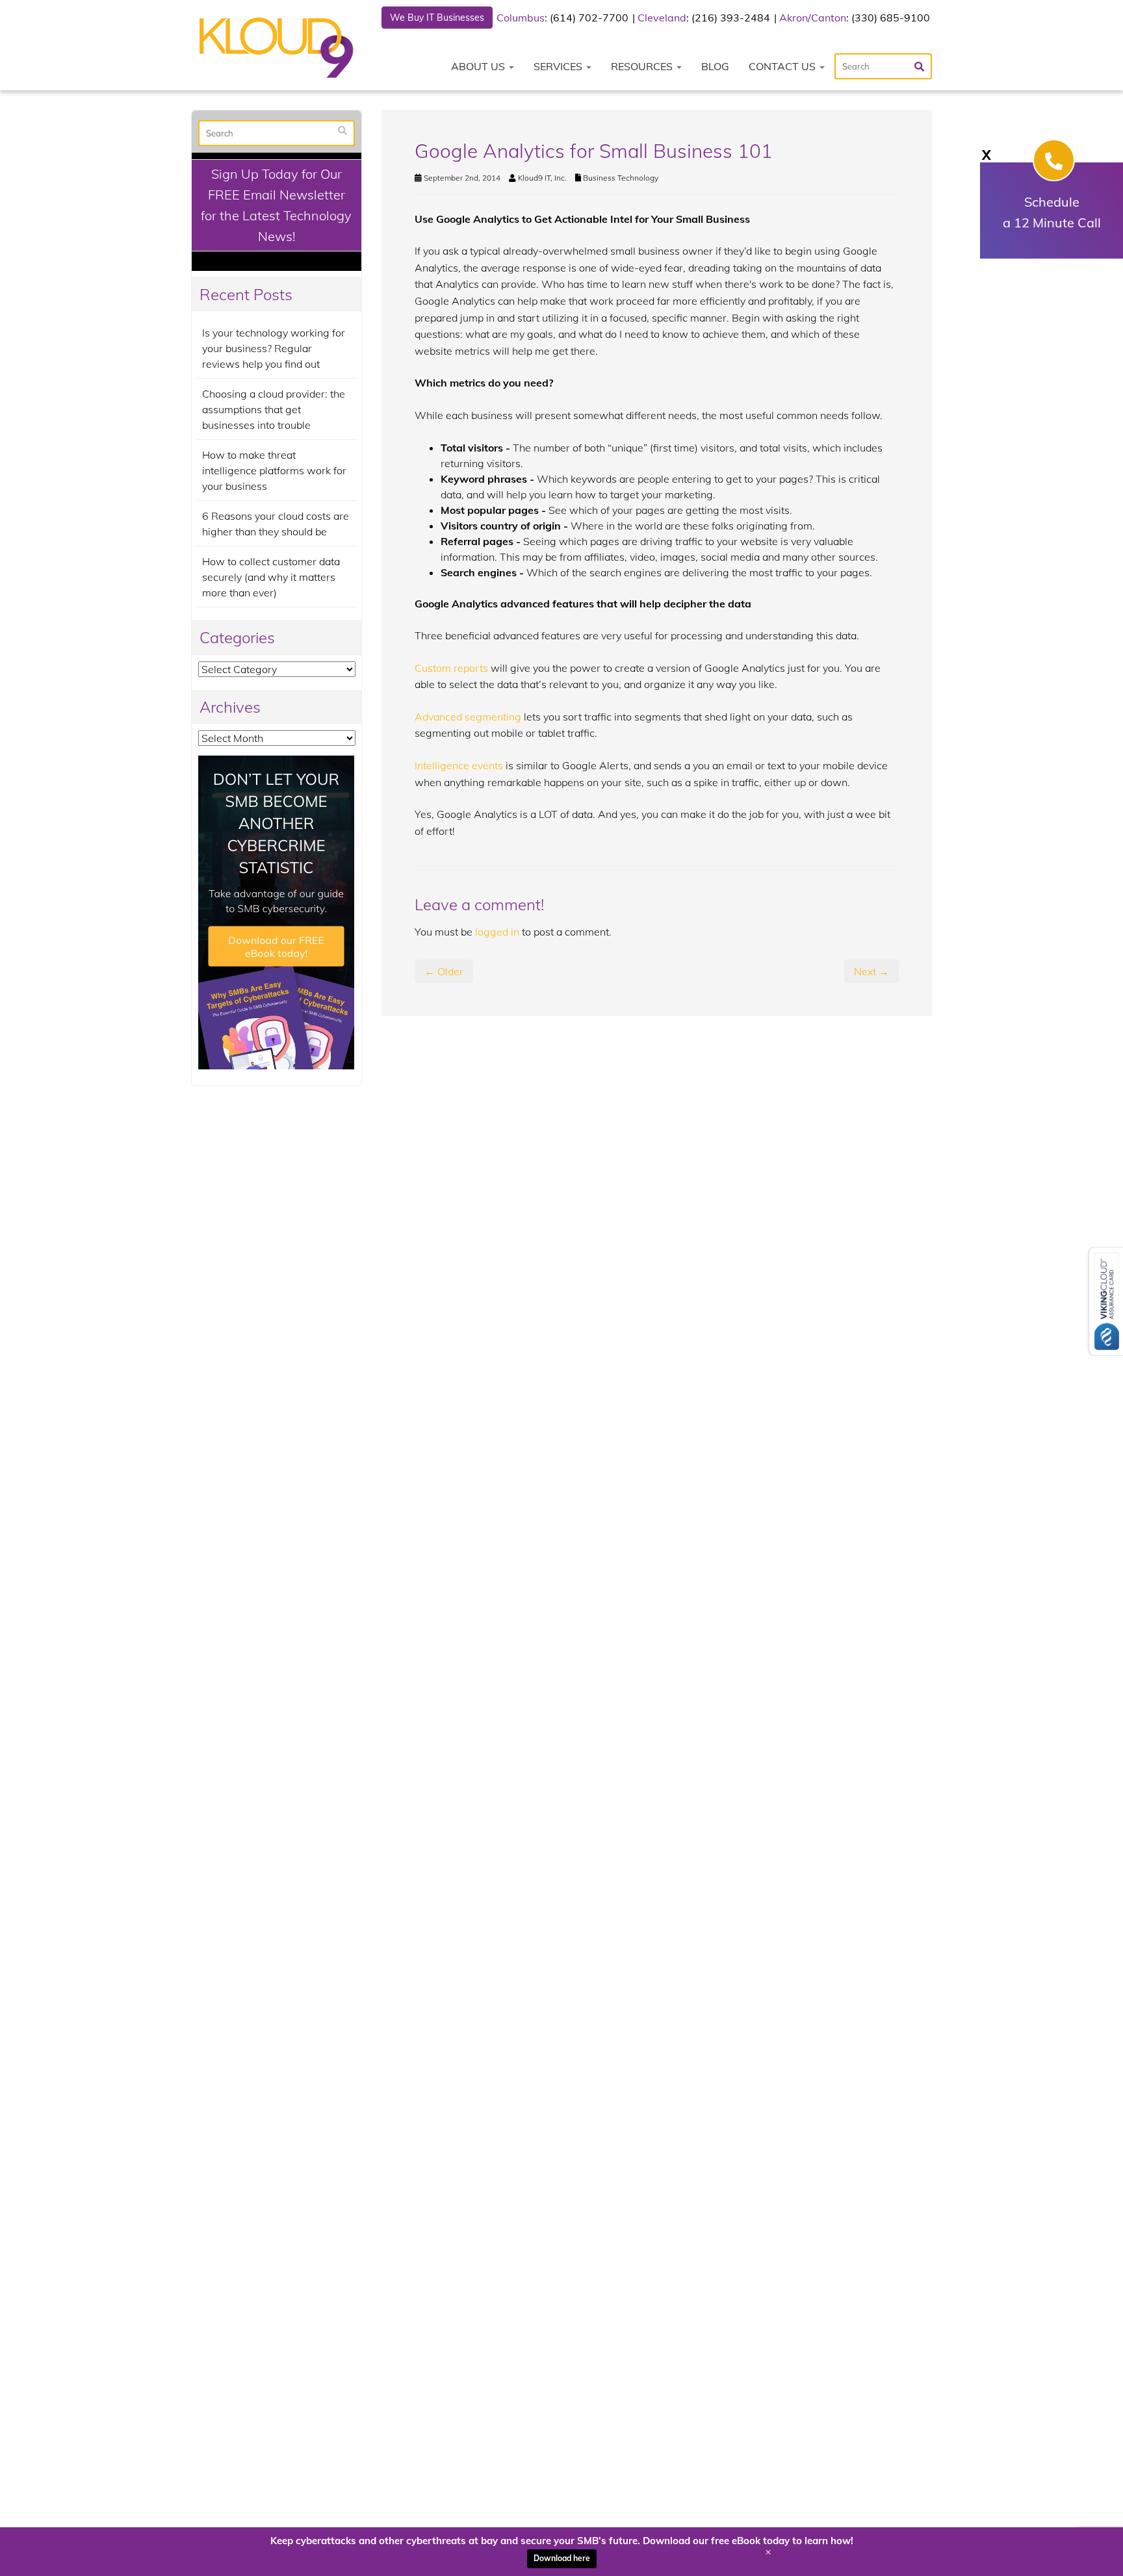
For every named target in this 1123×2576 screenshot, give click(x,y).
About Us (479, 66)
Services (559, 66)
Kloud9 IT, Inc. (542, 178)
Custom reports (451, 668)
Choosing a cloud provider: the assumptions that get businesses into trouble (274, 409)
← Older (444, 971)
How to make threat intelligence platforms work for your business (274, 470)
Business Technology (621, 178)
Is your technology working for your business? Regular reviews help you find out (274, 348)
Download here (562, 2558)
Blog (715, 66)
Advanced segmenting (468, 717)
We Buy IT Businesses (437, 18)
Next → (871, 971)
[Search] (342, 131)
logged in (497, 932)
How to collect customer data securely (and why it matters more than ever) (271, 577)
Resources (643, 66)
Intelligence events (459, 765)
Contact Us (783, 66)
